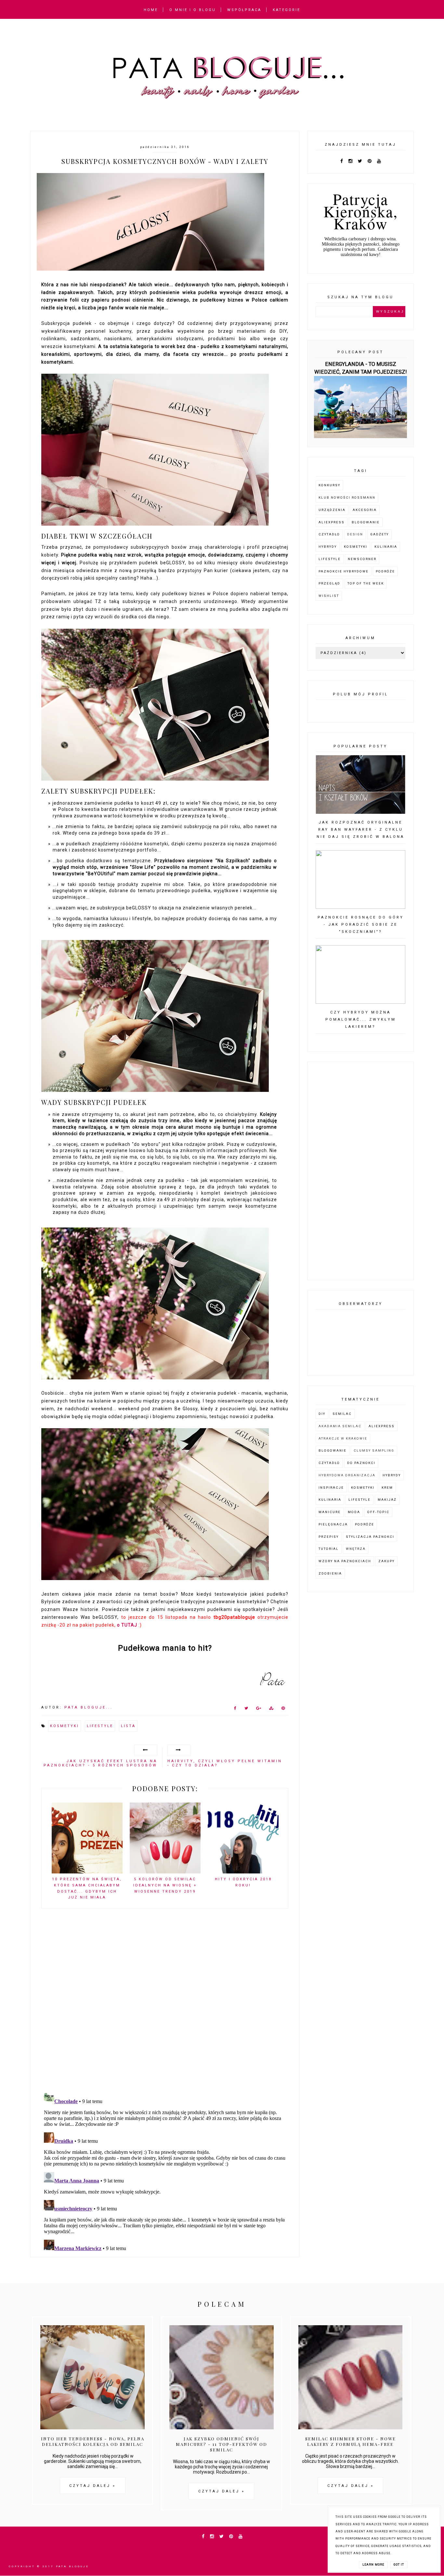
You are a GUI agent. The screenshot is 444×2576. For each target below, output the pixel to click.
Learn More (373, 2565)
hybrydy (328, 547)
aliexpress (332, 522)
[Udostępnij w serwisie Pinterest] (283, 1710)
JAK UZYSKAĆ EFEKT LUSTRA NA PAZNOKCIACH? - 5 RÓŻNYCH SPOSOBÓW (100, 1763)
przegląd (329, 583)
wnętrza (356, 1549)
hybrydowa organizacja (347, 1475)
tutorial (329, 1549)
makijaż (387, 1500)
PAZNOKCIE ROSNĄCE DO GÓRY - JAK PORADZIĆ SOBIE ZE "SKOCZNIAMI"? (361, 925)
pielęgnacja (333, 1524)
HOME (151, 10)
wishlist (329, 596)
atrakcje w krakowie (343, 1438)
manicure (330, 1512)
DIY (322, 1414)
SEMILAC (342, 1414)
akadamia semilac (340, 1426)
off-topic (378, 1512)
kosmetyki (65, 1726)
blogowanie (366, 522)
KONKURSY (329, 485)
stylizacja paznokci (370, 1537)
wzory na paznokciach (345, 1561)
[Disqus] (165, 2004)
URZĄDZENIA (332, 510)
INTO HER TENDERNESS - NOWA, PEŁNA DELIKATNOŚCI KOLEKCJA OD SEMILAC (93, 2441)
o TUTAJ (127, 1625)
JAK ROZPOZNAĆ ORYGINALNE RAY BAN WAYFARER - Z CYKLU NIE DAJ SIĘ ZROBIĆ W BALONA (360, 830)
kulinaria (386, 547)
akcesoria (365, 510)
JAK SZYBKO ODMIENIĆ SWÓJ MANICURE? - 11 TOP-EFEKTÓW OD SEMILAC (222, 2444)
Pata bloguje (72, 2566)
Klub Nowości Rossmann (347, 497)
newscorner (362, 559)
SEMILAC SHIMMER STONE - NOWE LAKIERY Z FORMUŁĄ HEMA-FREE (351, 2441)
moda (354, 1512)
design (355, 534)
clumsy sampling (374, 1450)
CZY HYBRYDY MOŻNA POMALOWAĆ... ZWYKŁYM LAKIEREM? (361, 1020)
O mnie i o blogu (193, 10)
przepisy (329, 1537)
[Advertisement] (360, 1171)
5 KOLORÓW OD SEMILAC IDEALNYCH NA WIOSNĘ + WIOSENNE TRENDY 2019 (165, 1885)
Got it (399, 2565)
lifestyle (100, 1726)
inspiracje (331, 1488)
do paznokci (361, 1463)
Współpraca (244, 10)
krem (387, 1488)
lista (128, 1726)
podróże (385, 571)
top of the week (366, 583)
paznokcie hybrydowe (344, 571)
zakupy (386, 1561)
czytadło (329, 534)
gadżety (379, 534)
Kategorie (287, 10)
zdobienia (330, 1573)
